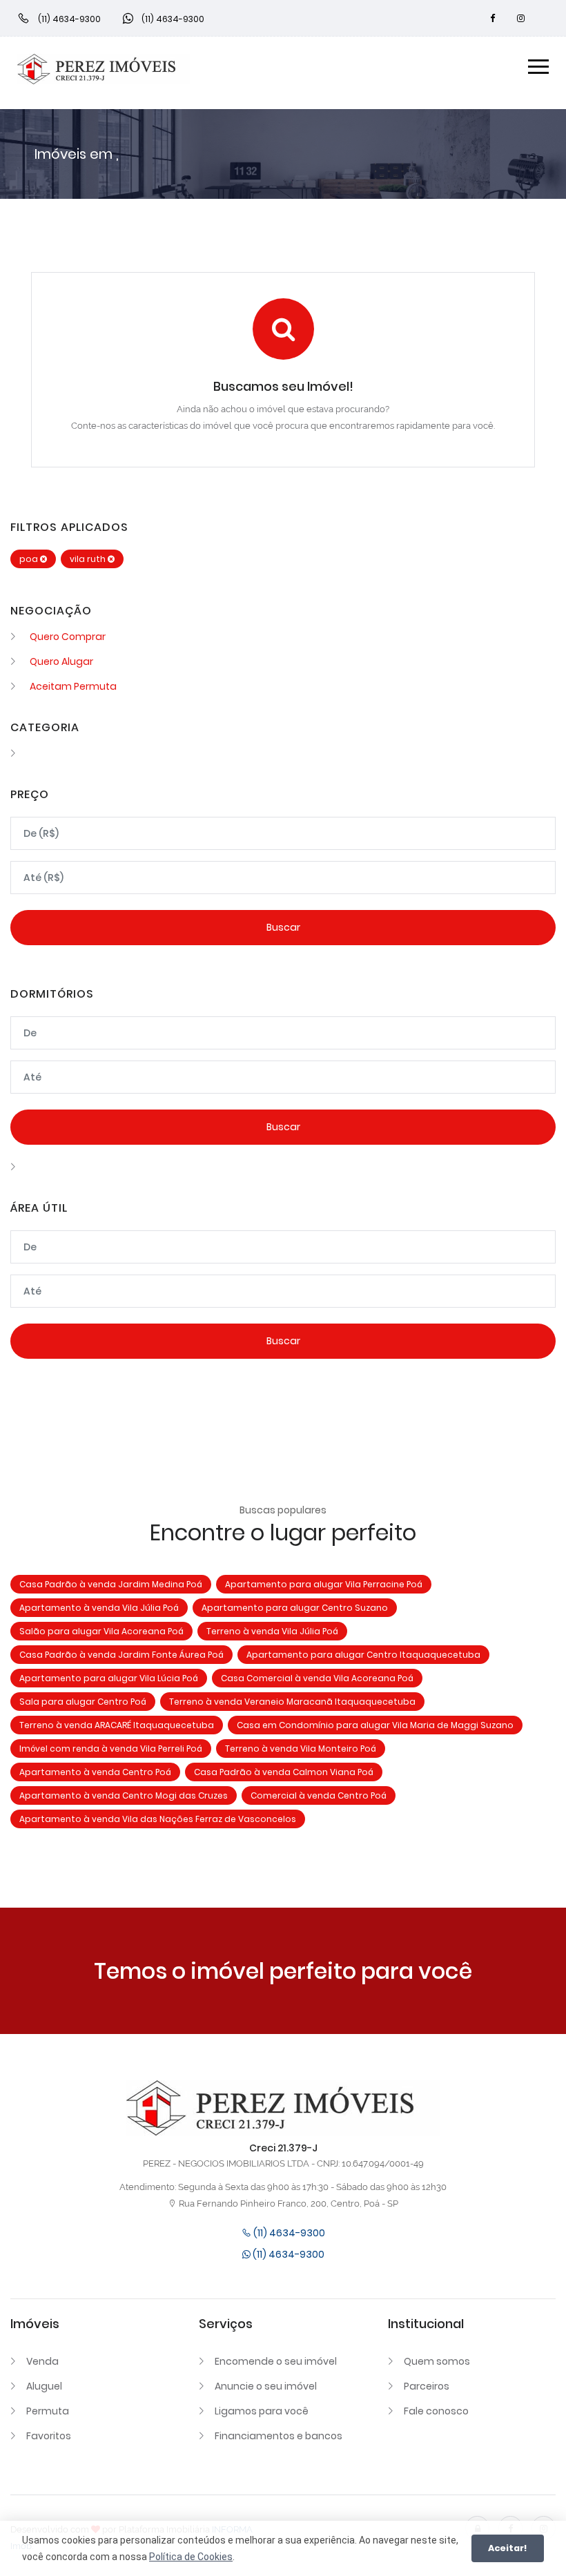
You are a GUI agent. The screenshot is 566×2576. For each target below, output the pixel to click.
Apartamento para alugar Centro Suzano (295, 1608)
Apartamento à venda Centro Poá (95, 1772)
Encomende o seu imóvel (276, 2361)
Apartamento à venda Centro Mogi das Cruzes (124, 1795)
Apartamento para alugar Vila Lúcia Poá (109, 1678)
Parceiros (427, 2386)
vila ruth (89, 559)
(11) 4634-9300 (288, 2233)
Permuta (48, 2411)
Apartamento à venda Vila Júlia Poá (99, 1608)
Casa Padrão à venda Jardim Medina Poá (111, 1584)
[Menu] (538, 69)
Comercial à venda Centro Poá (319, 1795)
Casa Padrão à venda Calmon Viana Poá (284, 1772)
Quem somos (437, 2361)
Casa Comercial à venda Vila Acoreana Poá (317, 1678)
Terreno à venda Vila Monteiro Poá (301, 1749)
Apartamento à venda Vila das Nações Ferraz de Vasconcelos (158, 1819)
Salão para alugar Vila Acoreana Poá (101, 1631)
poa (30, 559)
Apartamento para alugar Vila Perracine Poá (324, 1584)
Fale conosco (436, 2411)
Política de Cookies (191, 2557)
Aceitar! (508, 2548)
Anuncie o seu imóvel (266, 2386)
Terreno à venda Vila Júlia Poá (272, 1631)
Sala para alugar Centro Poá (83, 1702)
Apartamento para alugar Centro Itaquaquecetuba (363, 1655)
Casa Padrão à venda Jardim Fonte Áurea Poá (121, 1655)
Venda (42, 2361)
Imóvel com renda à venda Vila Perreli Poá (111, 1749)
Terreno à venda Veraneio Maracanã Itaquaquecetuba (292, 1702)
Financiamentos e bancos (279, 2436)
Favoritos (49, 2436)
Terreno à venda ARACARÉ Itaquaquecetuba (117, 1725)
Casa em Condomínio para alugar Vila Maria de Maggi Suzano (375, 1725)
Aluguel (44, 2386)
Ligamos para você (262, 2411)
